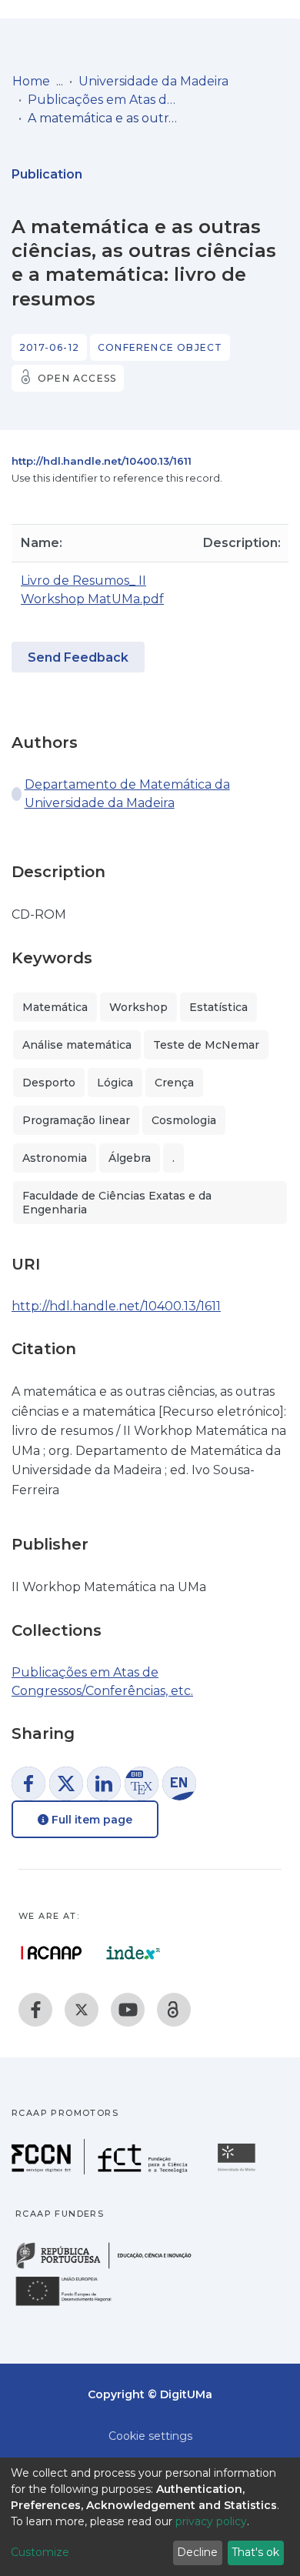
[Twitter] (82, 2010)
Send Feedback (78, 657)
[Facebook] (35, 2010)
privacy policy (211, 2521)
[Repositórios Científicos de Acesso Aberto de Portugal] (52, 1953)
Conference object (160, 347)
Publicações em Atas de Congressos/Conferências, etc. (105, 100)
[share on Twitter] (66, 1784)
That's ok (255, 2552)
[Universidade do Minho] (238, 2170)
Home (31, 81)
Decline (197, 2552)
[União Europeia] (72, 2305)
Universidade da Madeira (153, 81)
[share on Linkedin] (104, 1784)
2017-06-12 (49, 347)
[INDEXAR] (133, 1953)
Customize (40, 2552)
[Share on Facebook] (28, 1784)
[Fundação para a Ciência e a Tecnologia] (102, 2170)
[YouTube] (128, 2010)
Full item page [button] (90, 1820)
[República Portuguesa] (112, 2267)
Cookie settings (150, 2436)
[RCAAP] (174, 2010)
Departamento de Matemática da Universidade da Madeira (127, 794)
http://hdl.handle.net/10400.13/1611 (102, 461)
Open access (77, 378)
